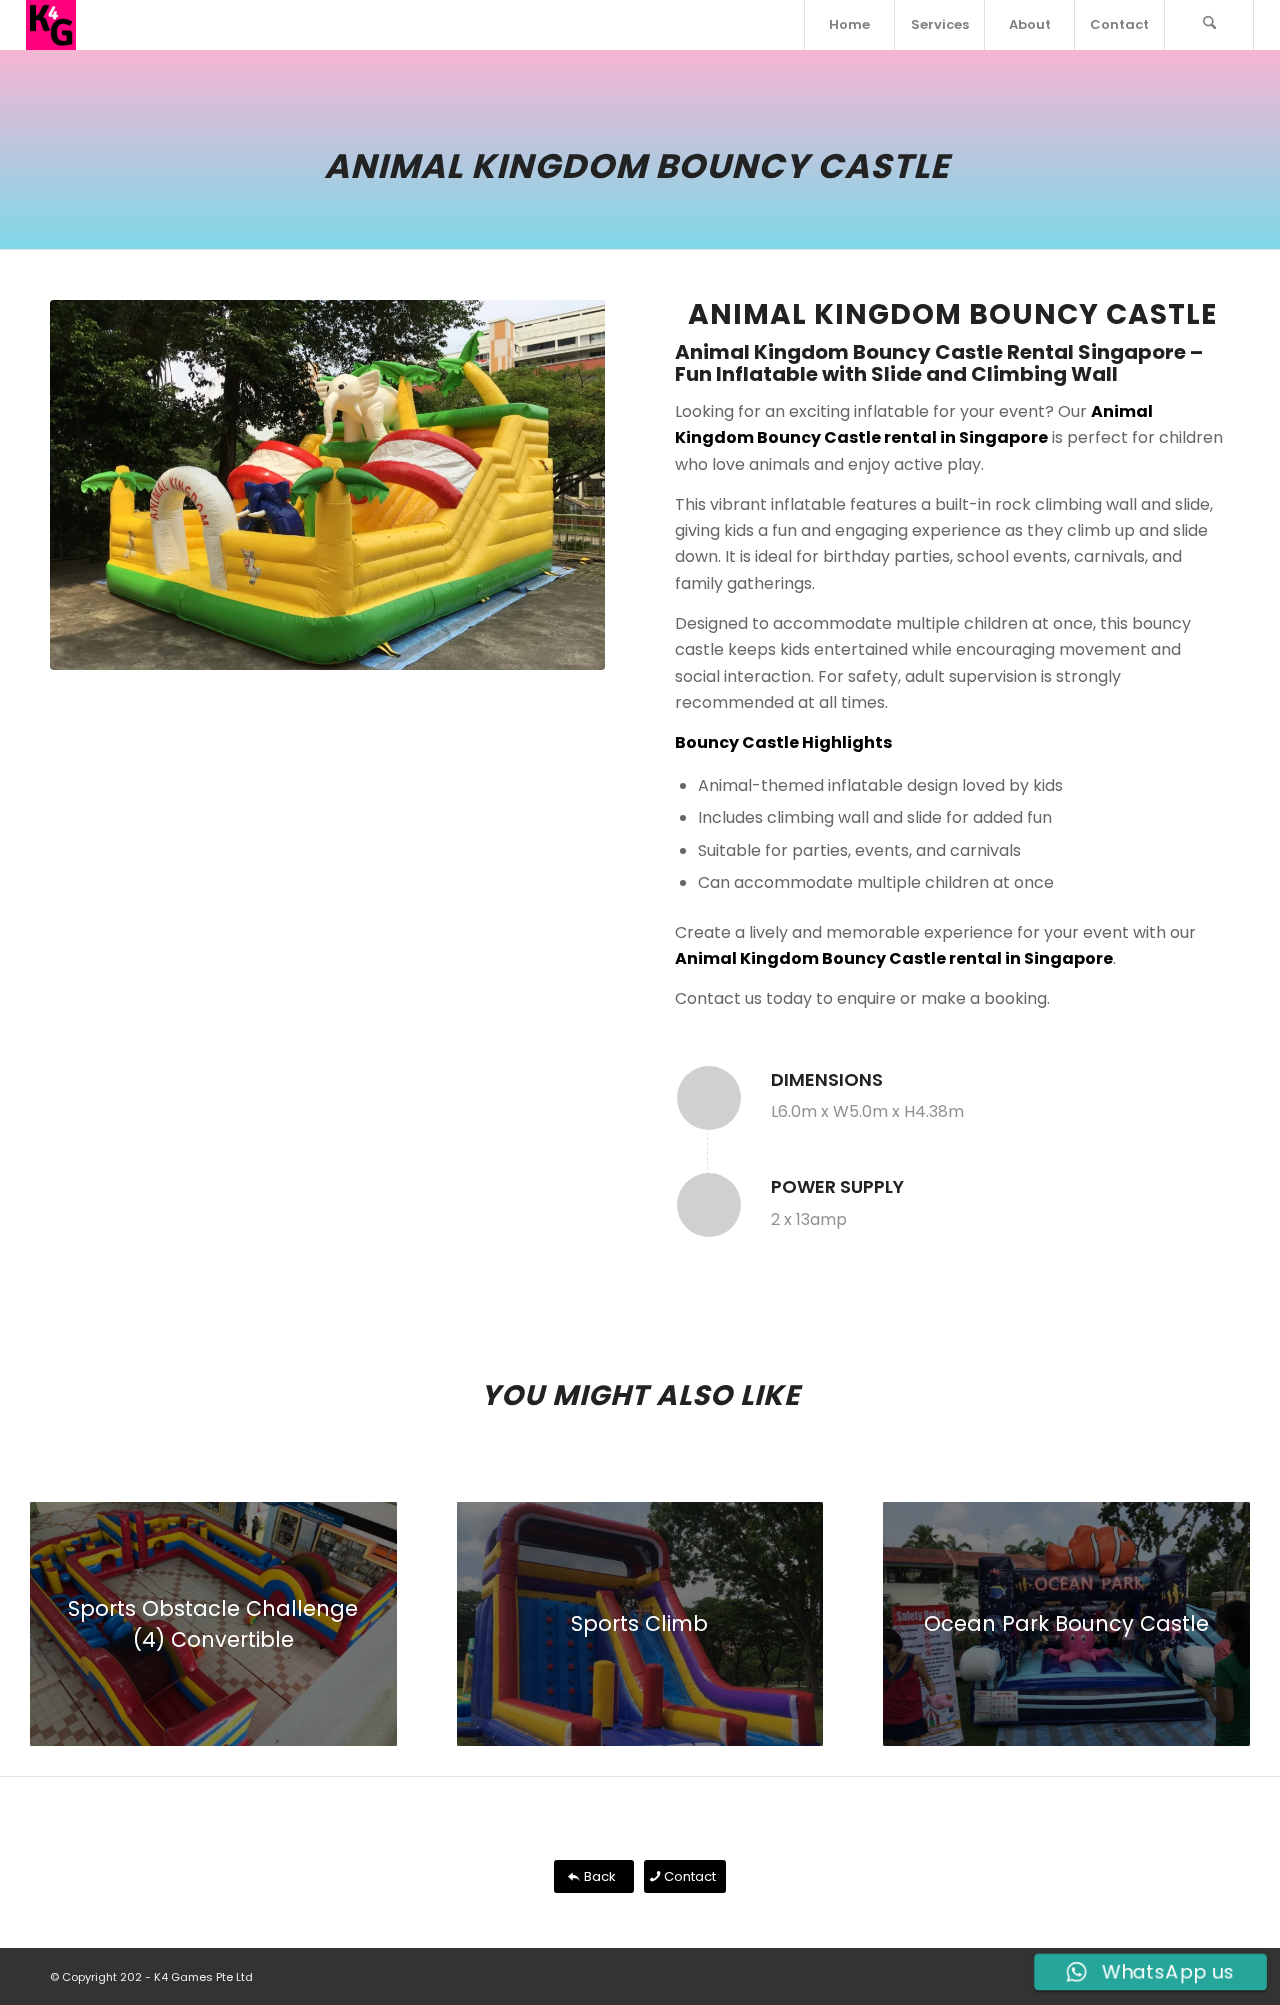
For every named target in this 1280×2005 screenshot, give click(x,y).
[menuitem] (849, 25)
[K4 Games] (51, 25)
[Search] (1209, 25)
